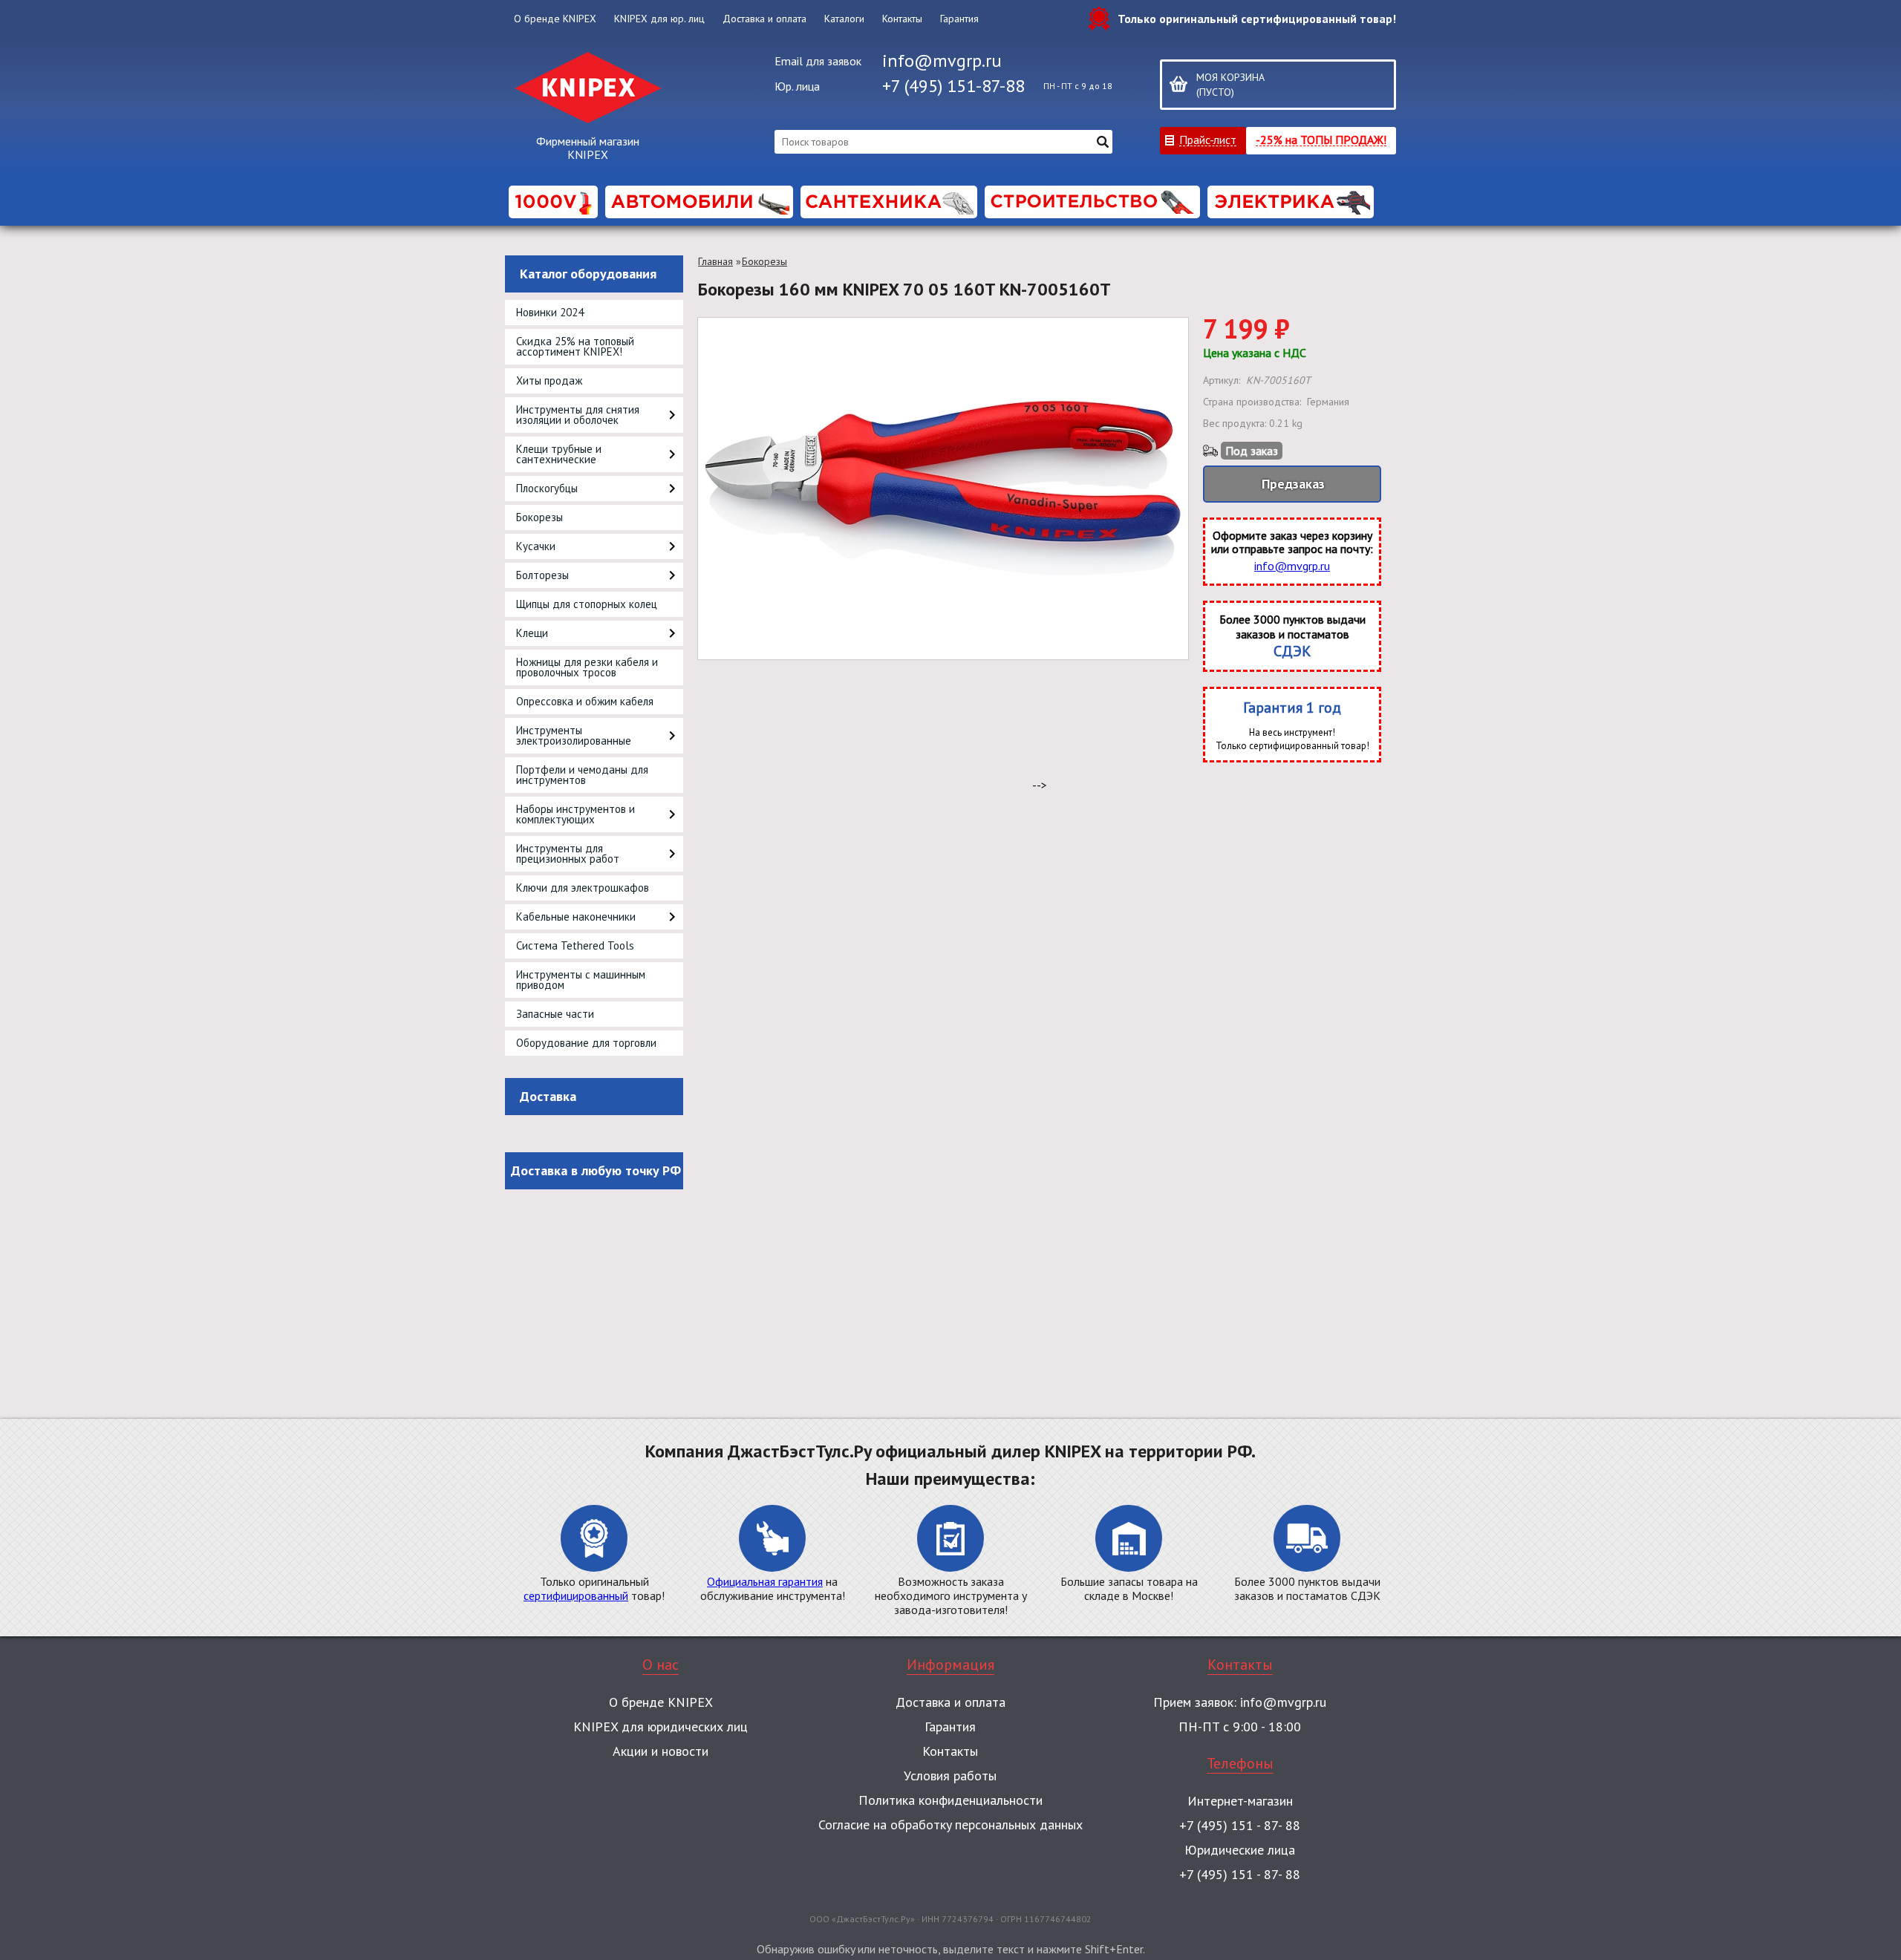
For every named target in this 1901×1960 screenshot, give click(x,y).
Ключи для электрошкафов (583, 888)
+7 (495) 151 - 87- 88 (1240, 1825)
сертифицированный (576, 1595)
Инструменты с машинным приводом (581, 980)
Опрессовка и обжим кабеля (585, 701)
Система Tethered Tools (575, 945)
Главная (715, 261)
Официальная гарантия (765, 1581)
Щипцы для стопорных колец (587, 604)
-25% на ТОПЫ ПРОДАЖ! (1321, 139)
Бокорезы (539, 517)
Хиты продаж (549, 380)
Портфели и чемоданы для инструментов (582, 775)
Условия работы (950, 1776)
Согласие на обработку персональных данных (950, 1825)
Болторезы (542, 575)
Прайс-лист (1208, 139)
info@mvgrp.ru (942, 61)
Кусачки (536, 546)
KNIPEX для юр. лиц (659, 19)
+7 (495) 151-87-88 (953, 86)
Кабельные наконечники (576, 917)
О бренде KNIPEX (555, 19)
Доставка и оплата (764, 19)
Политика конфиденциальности (950, 1800)
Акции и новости (661, 1751)
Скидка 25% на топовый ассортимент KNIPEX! (575, 346)
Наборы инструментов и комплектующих (575, 814)
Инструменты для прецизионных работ (568, 853)
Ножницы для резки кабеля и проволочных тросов (587, 667)
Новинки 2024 (550, 312)
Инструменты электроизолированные (574, 735)
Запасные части (555, 1014)
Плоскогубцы (547, 488)
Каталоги (844, 19)
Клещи (532, 633)
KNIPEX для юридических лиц (661, 1727)
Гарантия (959, 19)
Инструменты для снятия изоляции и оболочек (578, 415)
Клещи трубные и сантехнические (559, 454)
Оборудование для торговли (586, 1043)
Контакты (902, 19)
